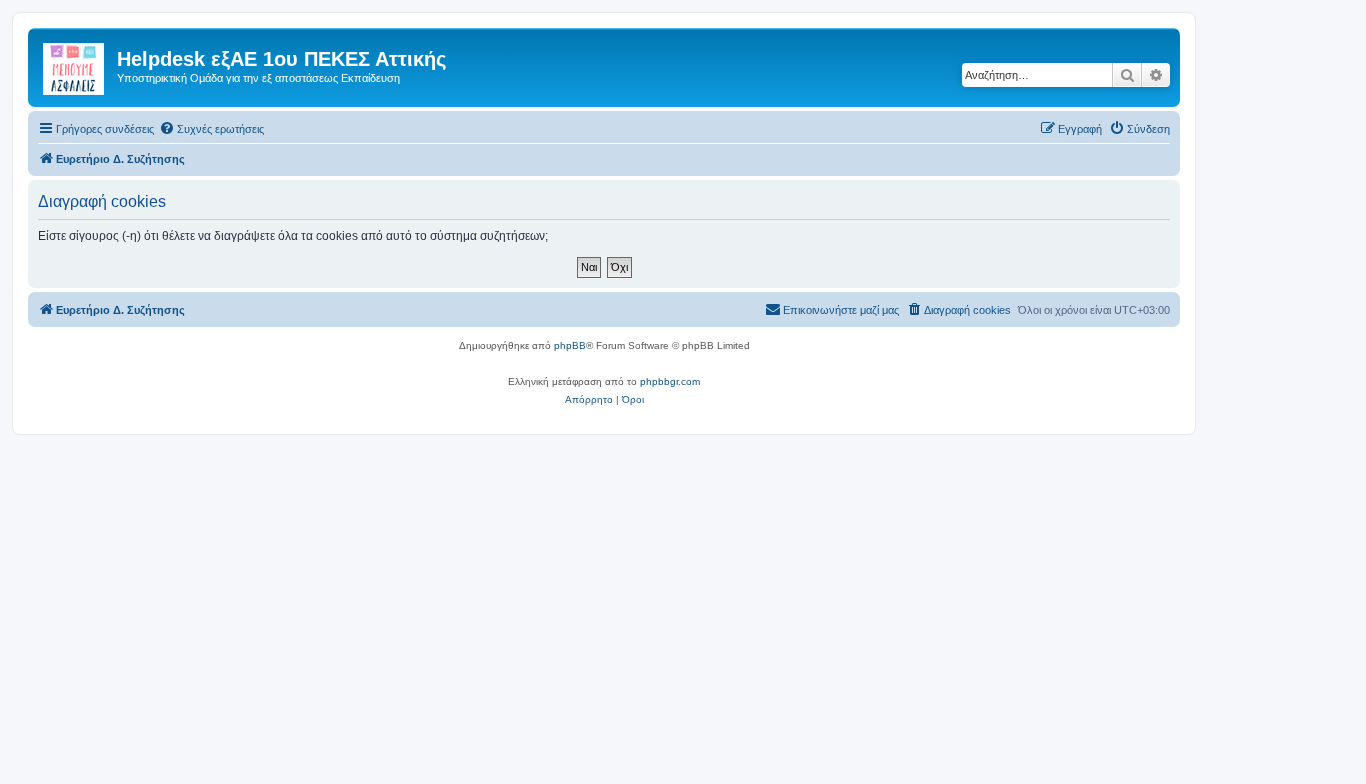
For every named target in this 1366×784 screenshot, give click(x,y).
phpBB (570, 345)
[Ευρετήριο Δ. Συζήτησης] (75, 65)
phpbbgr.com (670, 381)
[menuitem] (211, 129)
